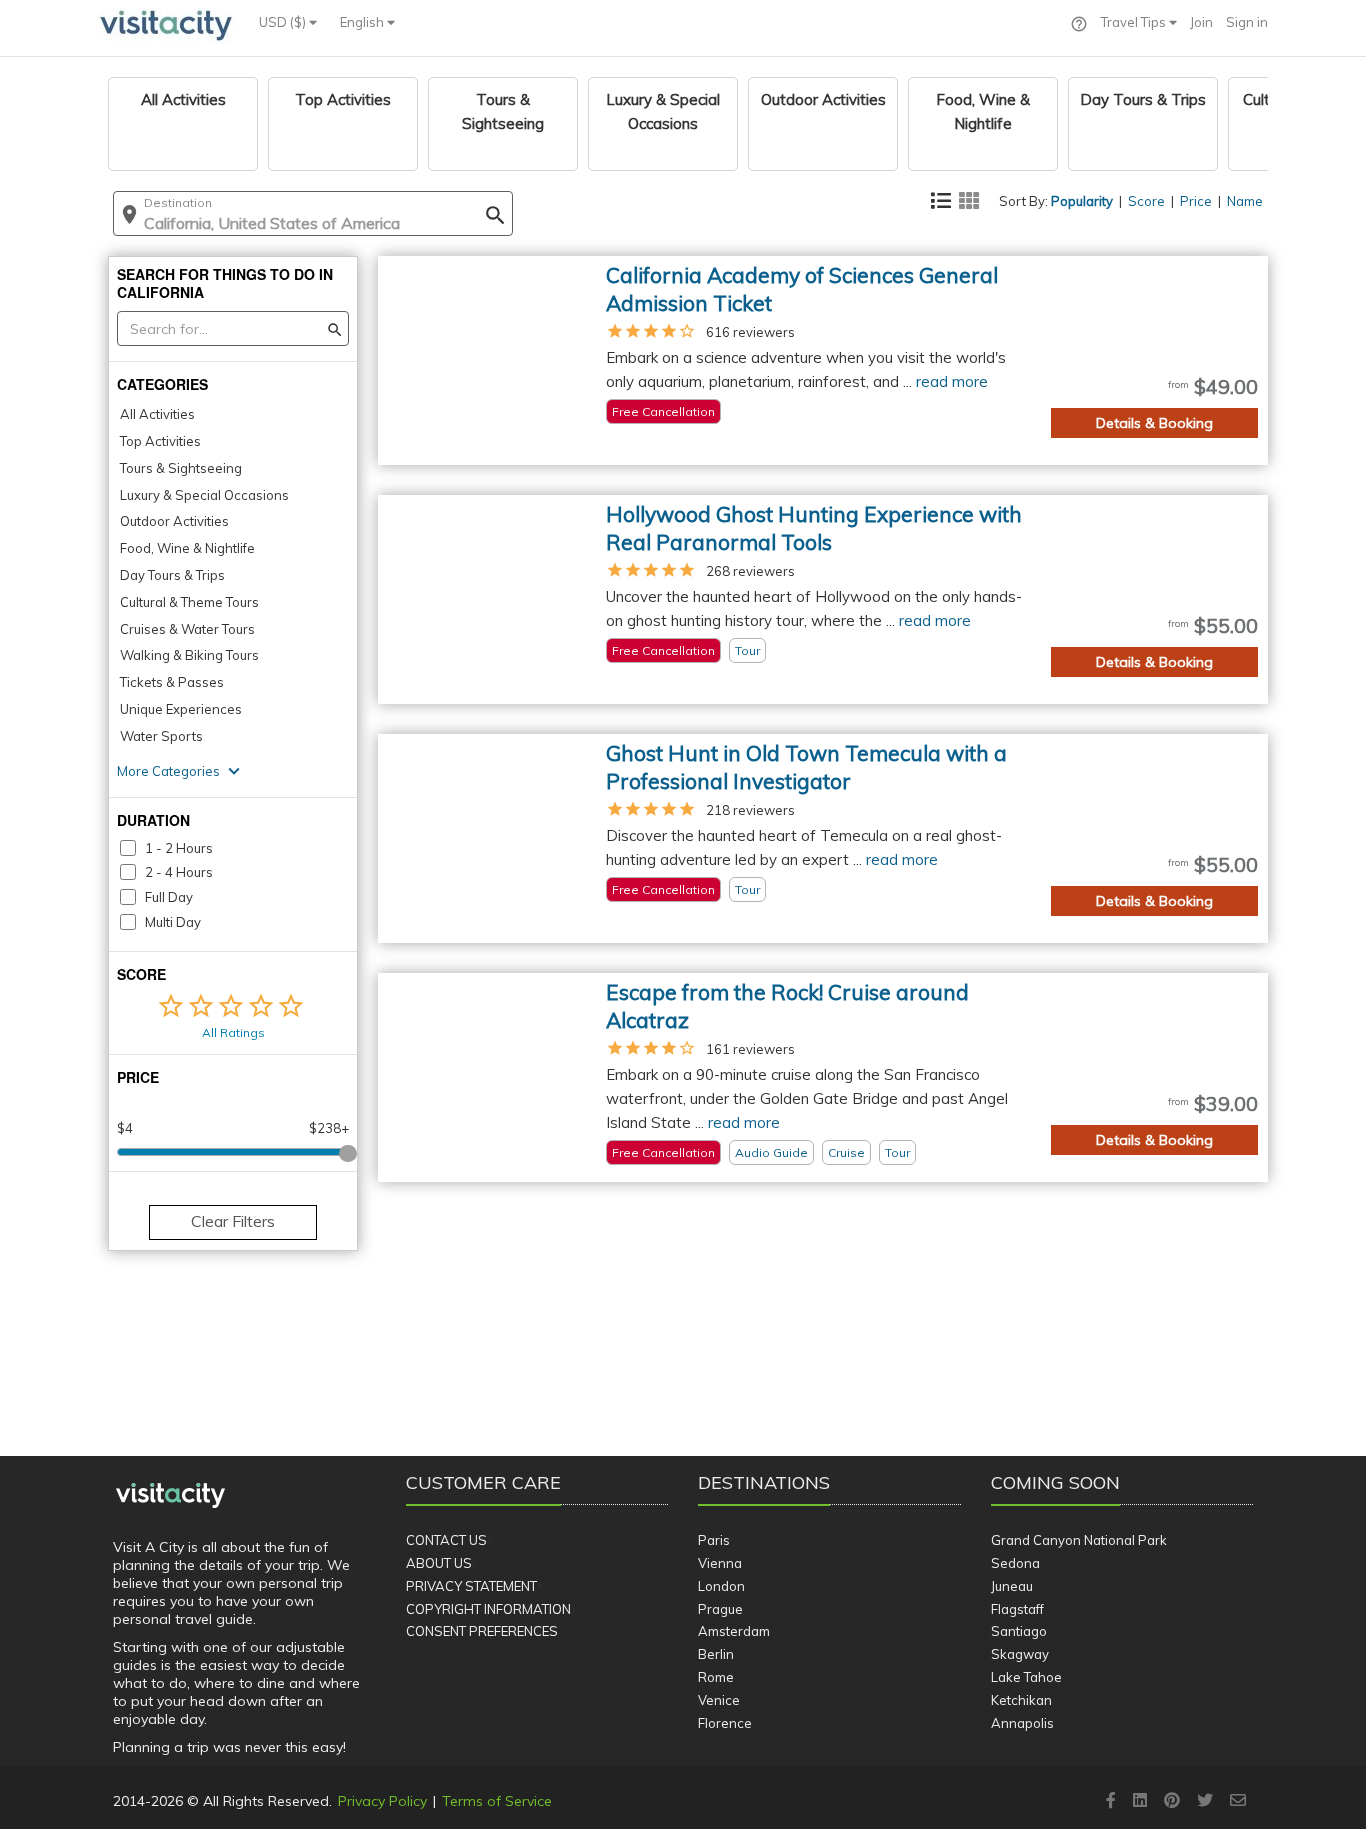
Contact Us (446, 1540)
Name (1245, 201)
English (363, 22)
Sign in (1247, 22)
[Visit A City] (170, 1496)
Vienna (720, 1563)
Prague (720, 1609)
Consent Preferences (482, 1631)
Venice (719, 1700)
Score (1146, 201)
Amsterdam (734, 1631)
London (721, 1586)
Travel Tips (1135, 22)
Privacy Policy (382, 1801)
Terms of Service (497, 1801)
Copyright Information (488, 1609)
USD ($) (284, 22)
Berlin (716, 1654)
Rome (716, 1677)
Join (1201, 22)
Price (1196, 201)
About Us (439, 1563)
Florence (725, 1723)
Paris (714, 1540)
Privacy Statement (471, 1586)
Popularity (1082, 201)
